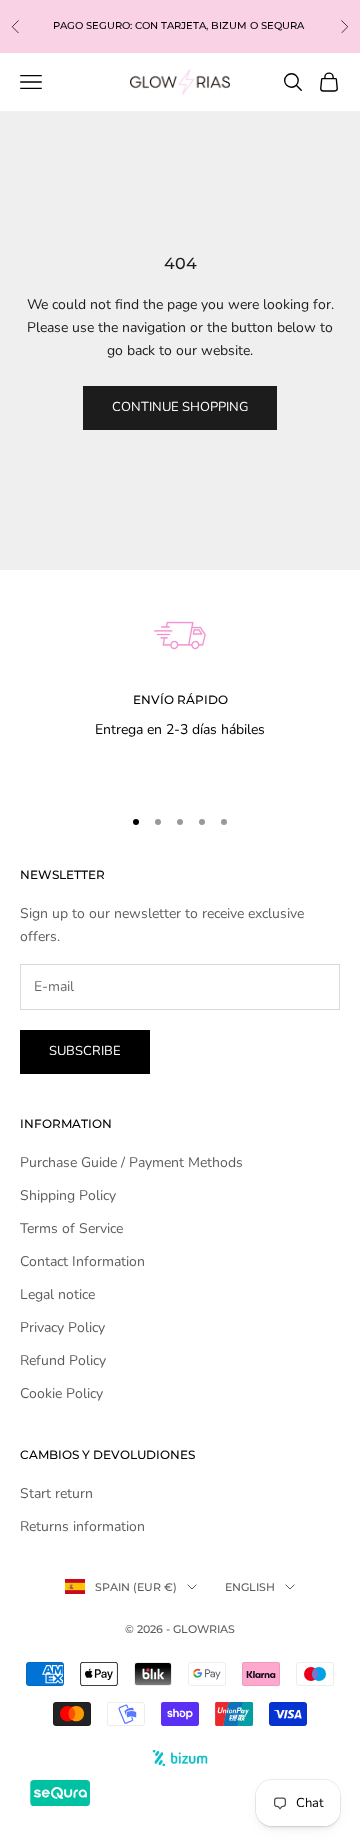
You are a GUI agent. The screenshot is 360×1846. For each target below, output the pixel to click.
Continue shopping (180, 407)
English (250, 1587)
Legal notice (57, 1294)
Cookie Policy (61, 1393)
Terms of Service (71, 1228)
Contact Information (82, 1261)
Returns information (82, 1526)
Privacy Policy (62, 1327)
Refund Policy (63, 1360)
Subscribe (85, 1051)
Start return (56, 1493)
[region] (180, 678)
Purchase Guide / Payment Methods (131, 1162)
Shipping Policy (68, 1195)
